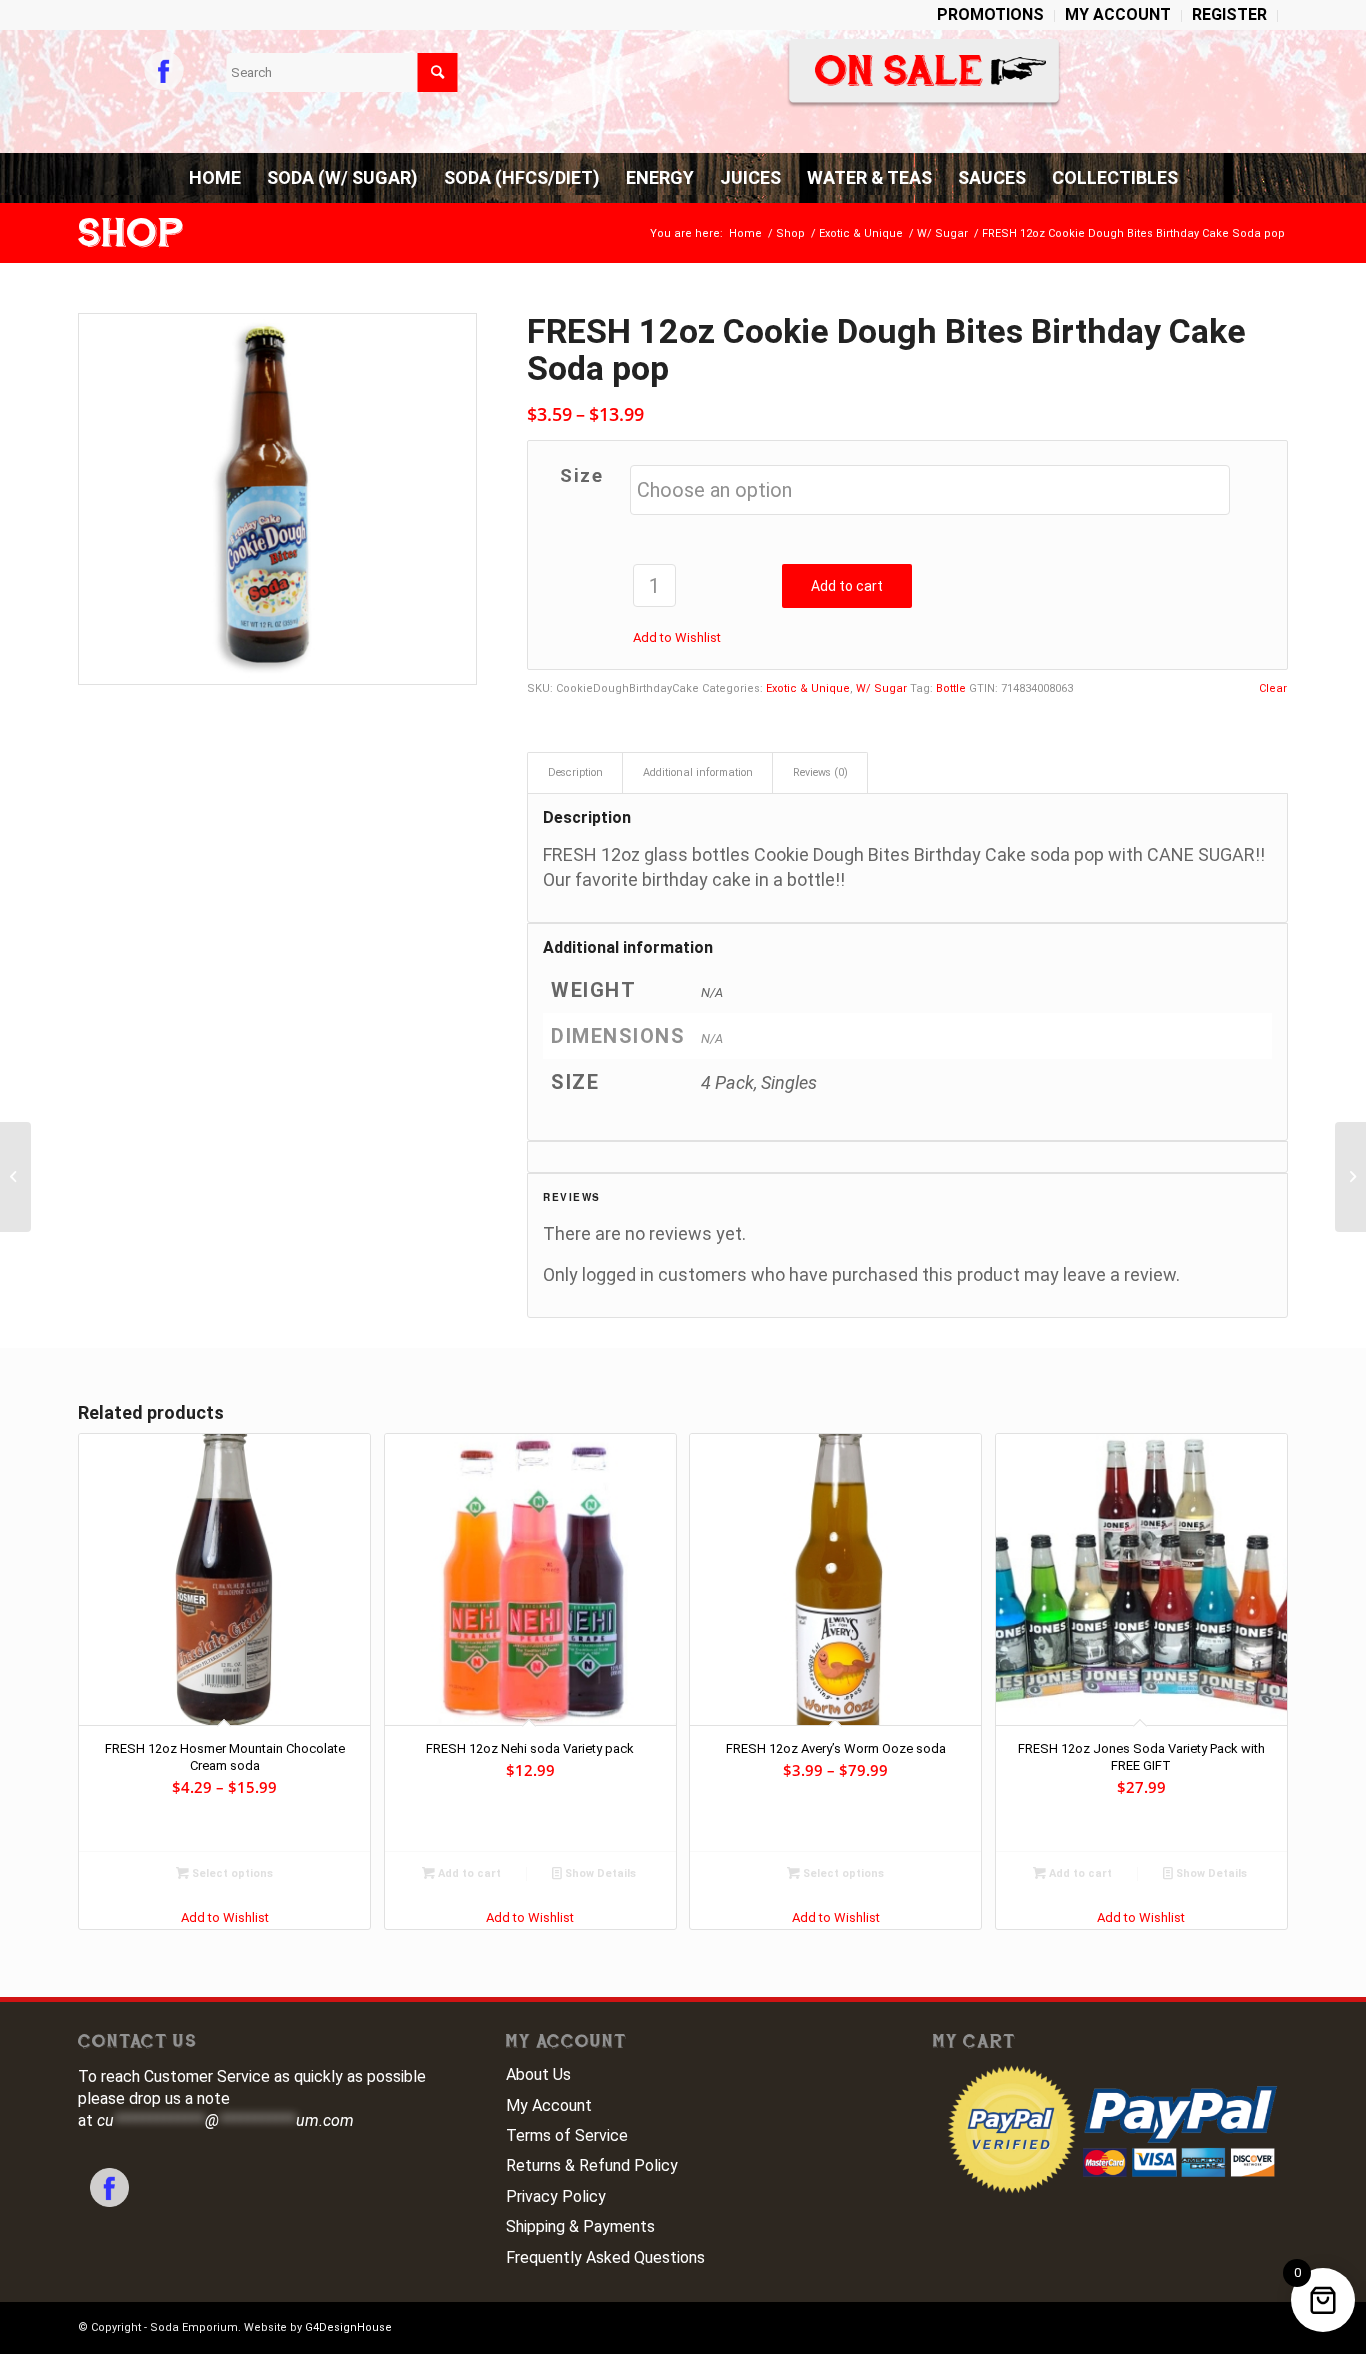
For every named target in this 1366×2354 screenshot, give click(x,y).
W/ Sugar (881, 688)
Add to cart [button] (468, 1873)
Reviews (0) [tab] (820, 772)
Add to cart (847, 586)
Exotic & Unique (808, 688)
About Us (538, 2074)
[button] (677, 637)
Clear (1273, 688)
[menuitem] (991, 16)
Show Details (599, 1873)
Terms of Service (567, 2135)
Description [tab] (575, 772)
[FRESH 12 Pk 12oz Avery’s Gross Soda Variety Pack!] (1350, 1177)
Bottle (951, 688)
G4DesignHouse (348, 2327)
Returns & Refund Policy (592, 2165)
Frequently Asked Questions (605, 2257)
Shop (131, 233)
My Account (549, 2105)
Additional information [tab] (698, 772)
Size (581, 475)
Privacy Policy (556, 2196)
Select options (231, 1873)
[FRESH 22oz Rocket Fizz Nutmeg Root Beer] (15, 1177)
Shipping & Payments (580, 2226)
